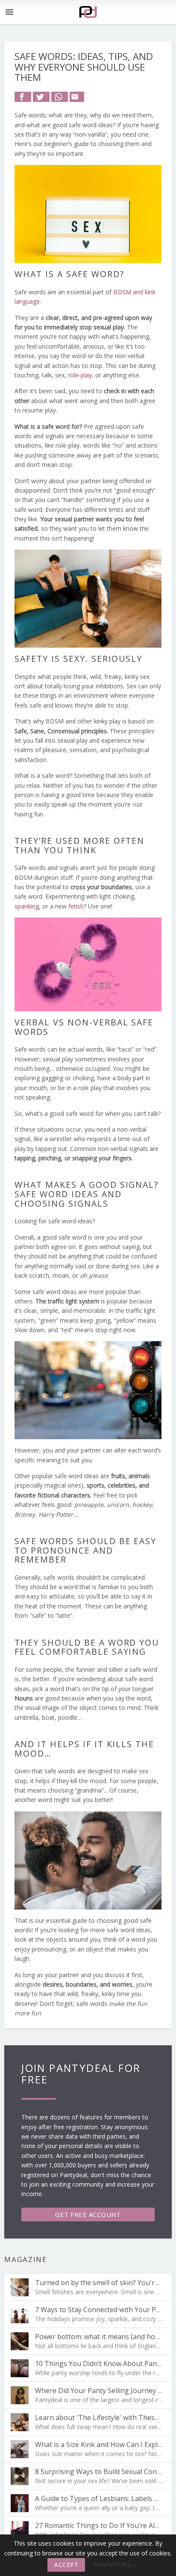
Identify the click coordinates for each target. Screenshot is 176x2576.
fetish (76, 906)
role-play (80, 375)
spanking (27, 906)
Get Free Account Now (88, 2216)
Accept (66, 2565)
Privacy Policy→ (115, 2564)
